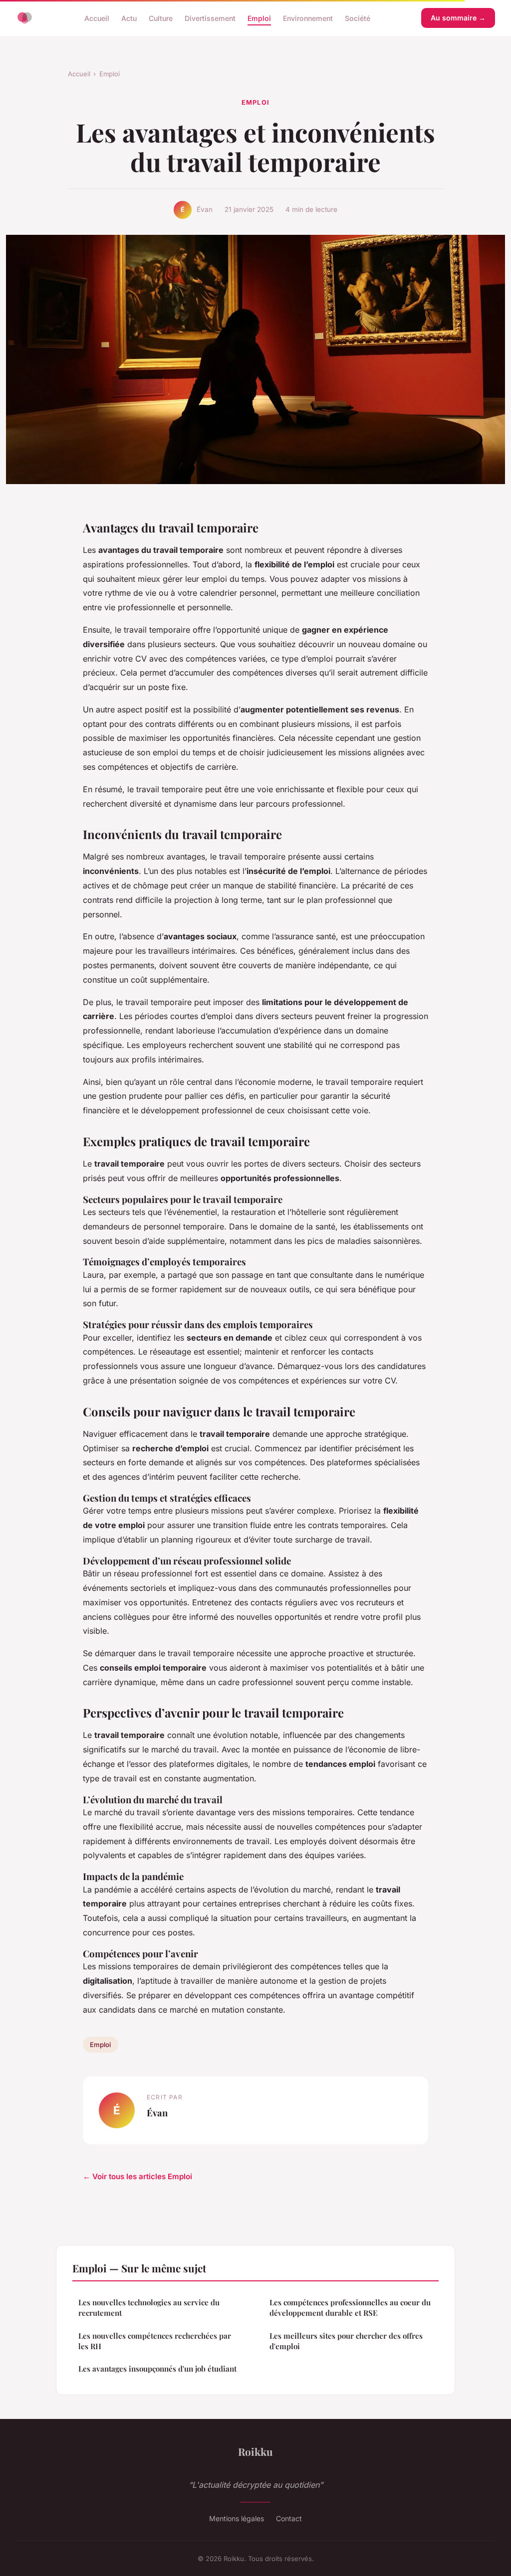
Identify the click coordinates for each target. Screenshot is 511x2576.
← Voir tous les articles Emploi (137, 2176)
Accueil (97, 18)
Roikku (255, 2451)
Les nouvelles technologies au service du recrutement (149, 2308)
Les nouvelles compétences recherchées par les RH (155, 2341)
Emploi (259, 18)
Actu (129, 18)
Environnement (308, 18)
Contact (289, 2518)
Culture (161, 18)
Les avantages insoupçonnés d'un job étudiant (157, 2369)
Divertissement (210, 18)
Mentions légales (237, 2518)
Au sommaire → (458, 18)
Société (358, 18)
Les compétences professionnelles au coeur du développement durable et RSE (350, 2308)
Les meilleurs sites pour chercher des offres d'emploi (346, 2341)
